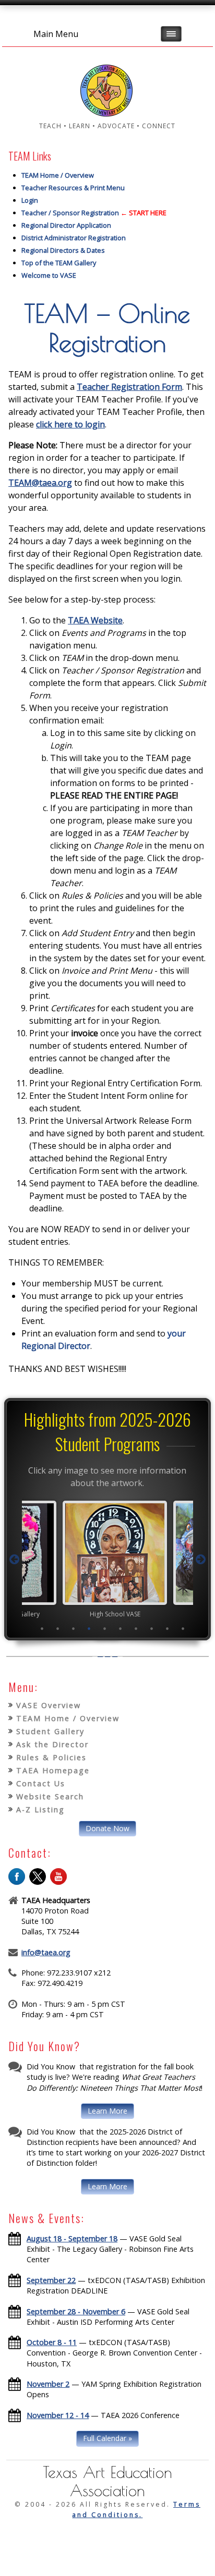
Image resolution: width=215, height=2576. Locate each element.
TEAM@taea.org (40, 483)
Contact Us (41, 1783)
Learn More (107, 2111)
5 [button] (105, 1628)
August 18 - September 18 (72, 2238)
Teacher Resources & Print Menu (73, 188)
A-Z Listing (40, 1810)
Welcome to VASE (49, 275)
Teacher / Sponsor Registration (70, 213)
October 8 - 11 (52, 2342)
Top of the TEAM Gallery (59, 263)
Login (30, 200)
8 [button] (152, 1628)
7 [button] (136, 1628)
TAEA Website (95, 620)
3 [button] (74, 1628)
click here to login (70, 424)
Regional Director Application (66, 225)
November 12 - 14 (58, 2415)
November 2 (48, 2384)
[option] (107, 1559)
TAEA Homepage (53, 1770)
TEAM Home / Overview (58, 175)
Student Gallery (50, 1731)
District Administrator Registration (74, 238)
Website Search (50, 1796)
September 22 (51, 2280)
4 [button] (89, 1628)
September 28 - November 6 (76, 2311)
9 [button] (168, 1628)
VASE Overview (49, 1705)
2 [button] (58, 1628)
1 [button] (42, 1628)
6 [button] (121, 1628)
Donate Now (107, 1828)
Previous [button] (15, 1560)
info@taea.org (46, 1952)
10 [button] (183, 1628)
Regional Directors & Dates (63, 250)
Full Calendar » (107, 2438)
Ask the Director (52, 1744)
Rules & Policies (51, 1757)
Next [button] (200, 1560)
